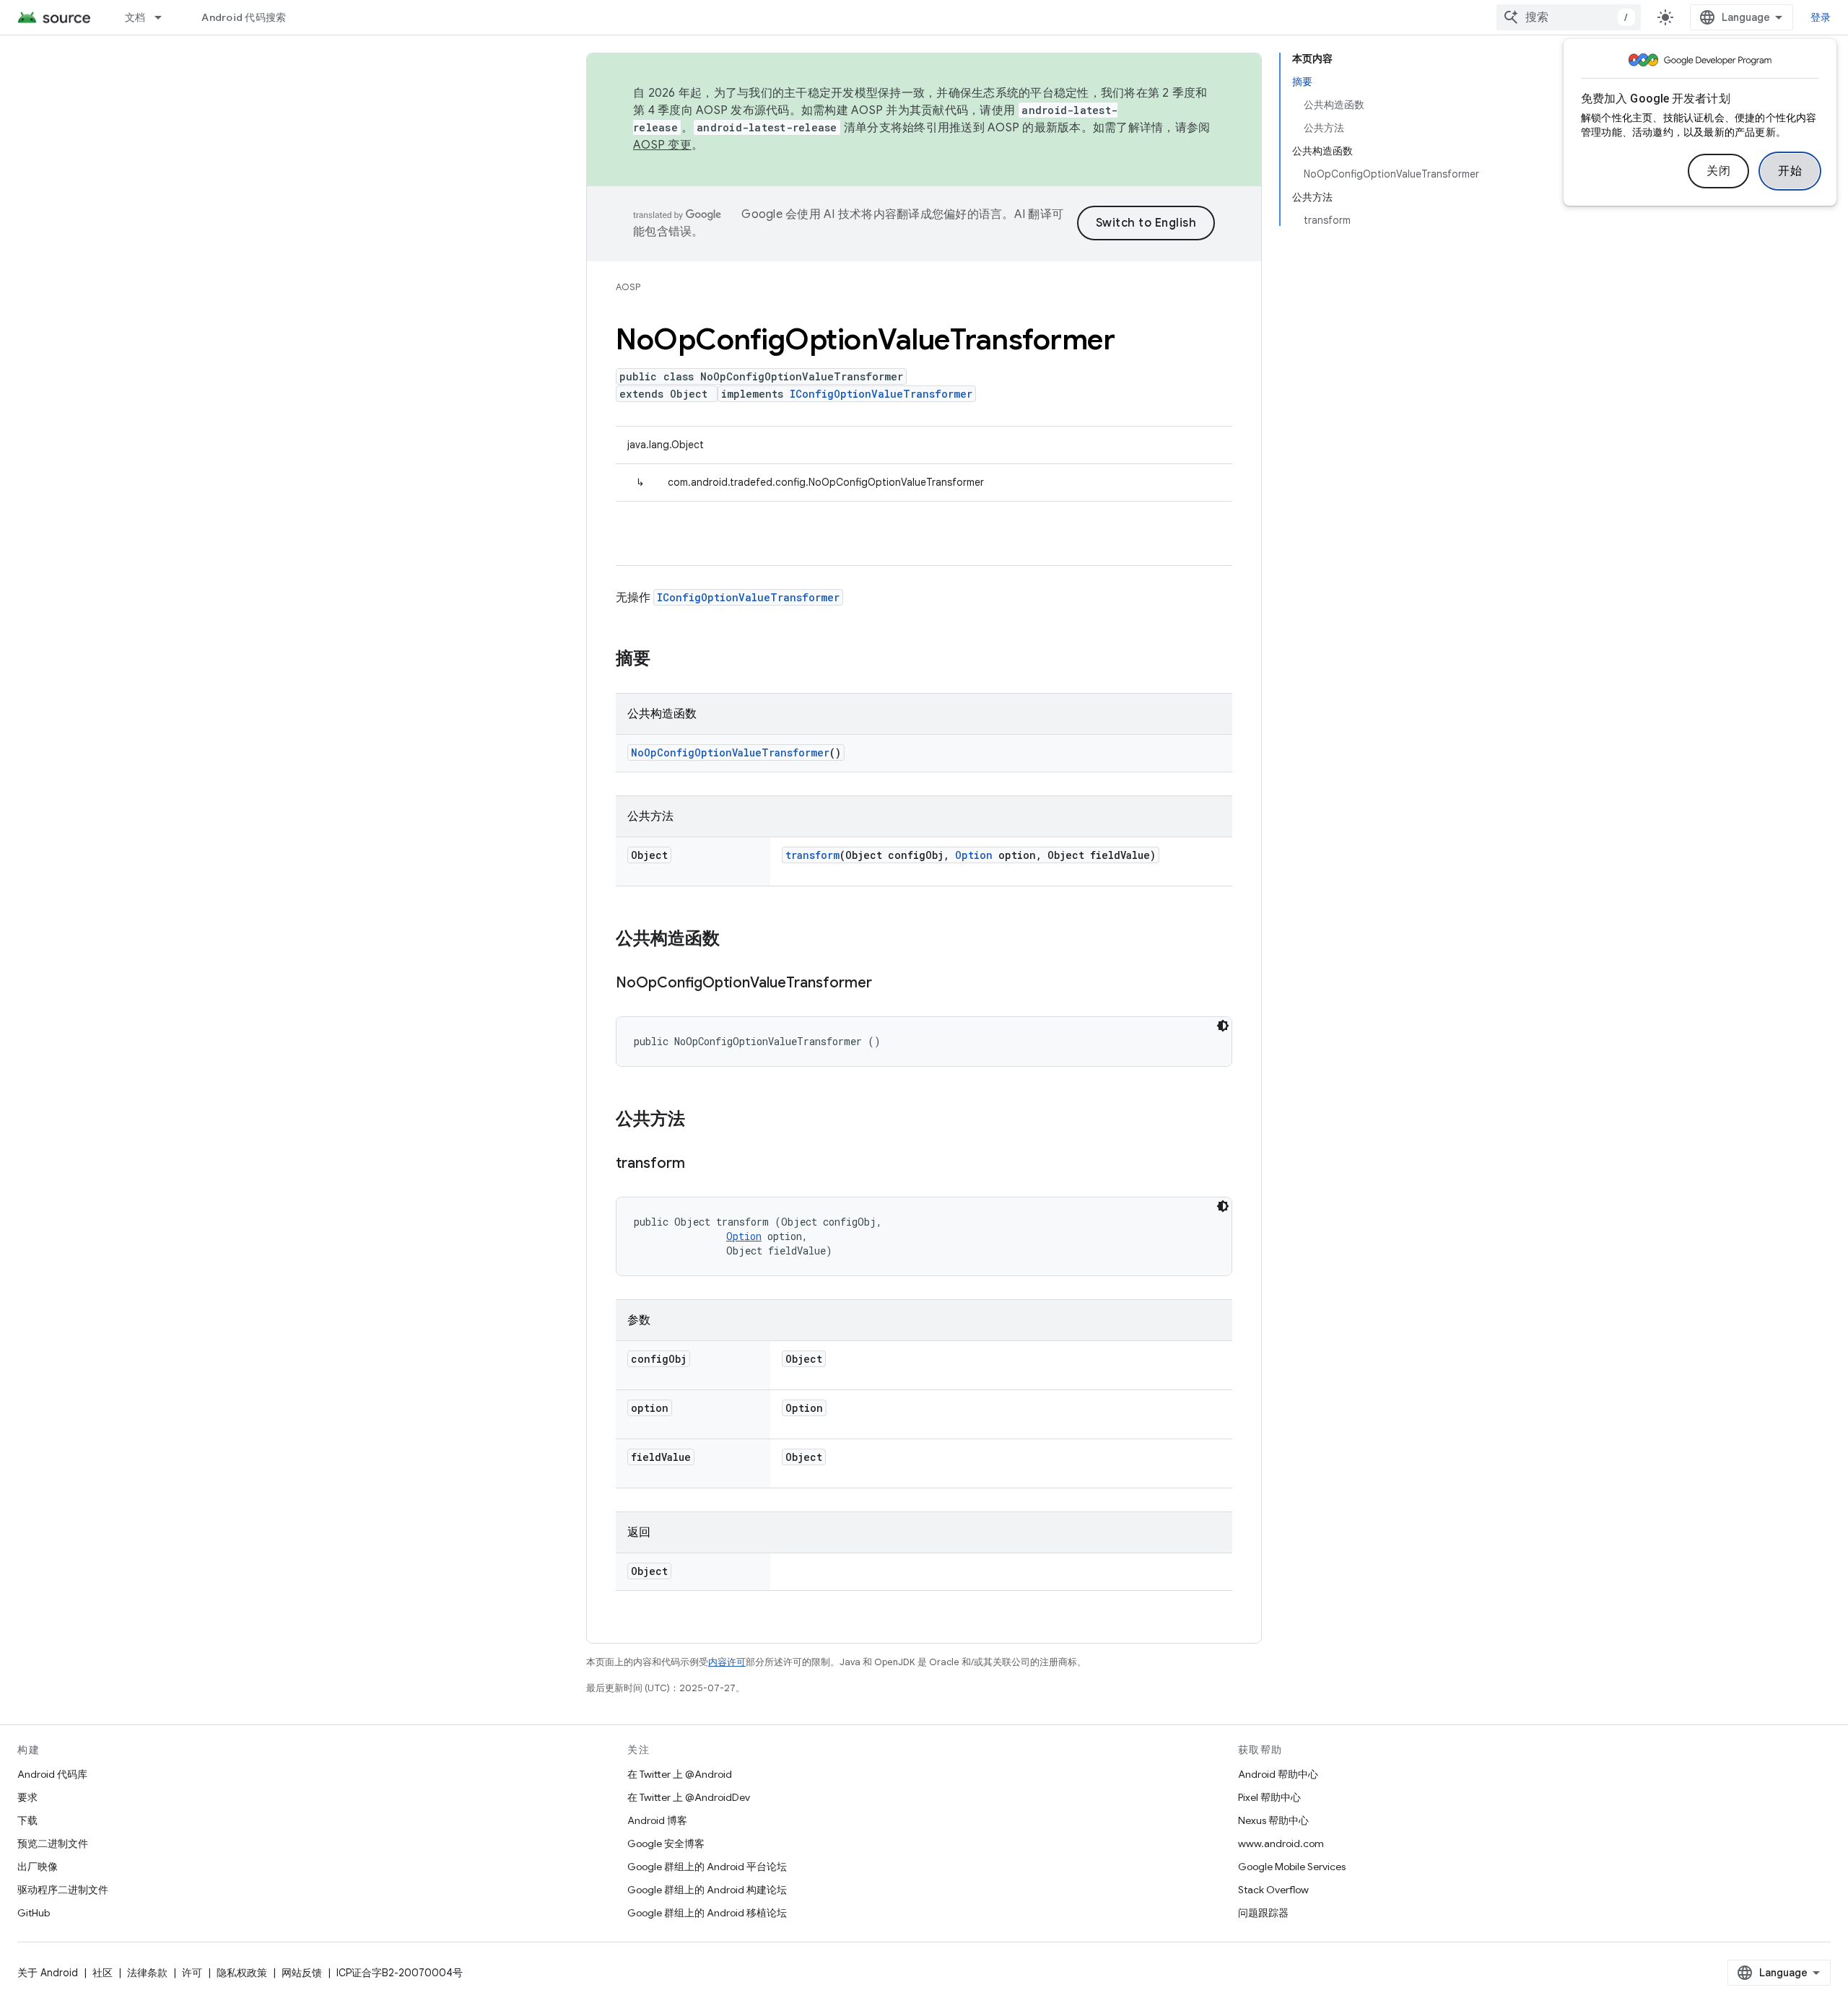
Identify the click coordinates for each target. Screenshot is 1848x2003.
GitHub (34, 1913)
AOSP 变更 (662, 145)
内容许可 (727, 1662)
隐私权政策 (242, 1973)
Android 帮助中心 (1278, 1774)
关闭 (1718, 171)
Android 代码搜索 (244, 17)
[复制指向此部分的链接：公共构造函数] (734, 940)
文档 (135, 17)
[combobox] (1569, 17)
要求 (27, 1797)
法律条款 (147, 1973)
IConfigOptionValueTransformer (881, 394)
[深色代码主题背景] (1223, 1026)
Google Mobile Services (1292, 1867)
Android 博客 (657, 1820)
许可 (192, 1973)
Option (974, 855)
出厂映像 (38, 1867)
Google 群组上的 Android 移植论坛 (707, 1913)
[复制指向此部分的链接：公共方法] (699, 1120)
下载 (27, 1820)
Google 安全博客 (666, 1843)
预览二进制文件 (53, 1843)
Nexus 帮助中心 (1273, 1820)
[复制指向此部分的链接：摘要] (665, 660)
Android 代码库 (52, 1774)
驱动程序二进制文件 (63, 1890)
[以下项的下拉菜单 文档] (165, 17)
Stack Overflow (1273, 1890)
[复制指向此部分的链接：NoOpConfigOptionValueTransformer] (886, 984)
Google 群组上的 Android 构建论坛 (707, 1890)
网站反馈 (302, 1973)
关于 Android (48, 1973)
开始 (1790, 171)
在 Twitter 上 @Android (680, 1774)
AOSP (628, 287)
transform (812, 855)
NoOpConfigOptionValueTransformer (730, 752)
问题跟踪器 (1263, 1913)
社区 (103, 1973)
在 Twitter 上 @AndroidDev (689, 1797)
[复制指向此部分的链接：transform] (699, 1164)
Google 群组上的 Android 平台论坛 (707, 1867)
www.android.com (1281, 1843)
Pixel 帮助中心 (1269, 1797)
